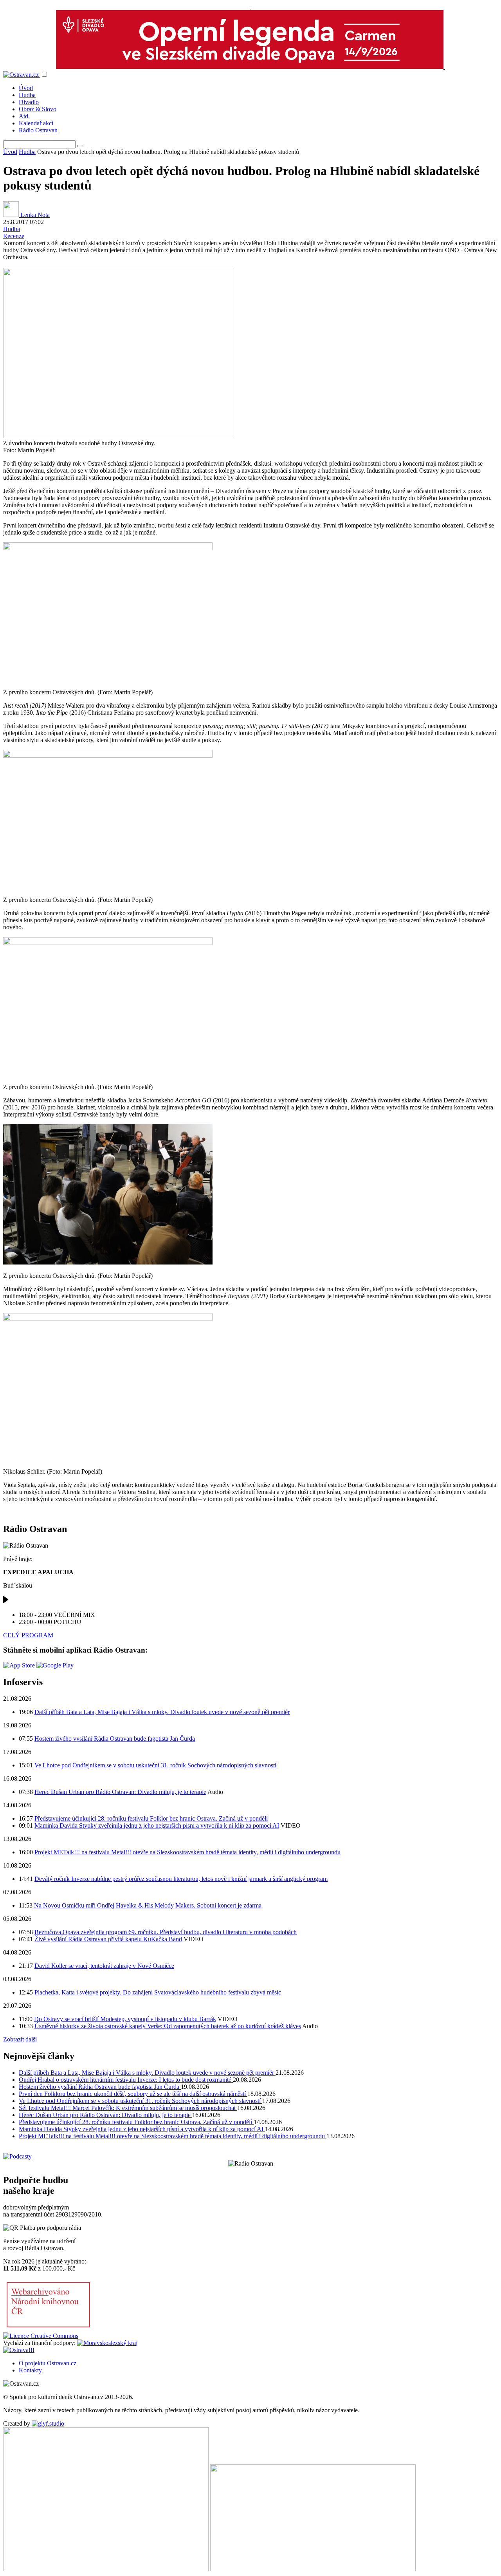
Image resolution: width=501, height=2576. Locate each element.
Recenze (14, 236)
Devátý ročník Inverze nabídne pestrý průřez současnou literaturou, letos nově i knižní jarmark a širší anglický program (181, 1879)
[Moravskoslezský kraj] (107, 2343)
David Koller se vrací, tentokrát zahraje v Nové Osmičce (104, 1966)
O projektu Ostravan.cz (48, 2363)
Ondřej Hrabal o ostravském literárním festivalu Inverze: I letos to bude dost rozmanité (126, 2080)
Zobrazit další (20, 2039)
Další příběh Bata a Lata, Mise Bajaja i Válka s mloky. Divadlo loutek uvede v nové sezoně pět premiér (162, 1712)
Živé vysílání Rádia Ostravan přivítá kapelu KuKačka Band (108, 1939)
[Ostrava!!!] (19, 2350)
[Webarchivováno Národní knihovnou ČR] (48, 2329)
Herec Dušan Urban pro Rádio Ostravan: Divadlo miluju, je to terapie (120, 1792)
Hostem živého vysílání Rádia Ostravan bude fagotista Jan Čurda (115, 1739)
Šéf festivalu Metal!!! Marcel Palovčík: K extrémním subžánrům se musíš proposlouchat (128, 2108)
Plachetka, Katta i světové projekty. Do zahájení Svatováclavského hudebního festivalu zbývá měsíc (158, 1992)
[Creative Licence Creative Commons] (41, 2336)
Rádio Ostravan (38, 130)
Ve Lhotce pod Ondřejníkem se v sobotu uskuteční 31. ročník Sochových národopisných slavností (155, 1765)
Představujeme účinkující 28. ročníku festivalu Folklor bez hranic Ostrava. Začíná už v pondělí (151, 1818)
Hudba (27, 95)
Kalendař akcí (36, 123)
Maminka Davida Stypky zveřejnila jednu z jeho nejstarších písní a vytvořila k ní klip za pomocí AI (157, 1825)
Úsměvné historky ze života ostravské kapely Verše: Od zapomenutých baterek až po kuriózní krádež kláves (168, 2026)
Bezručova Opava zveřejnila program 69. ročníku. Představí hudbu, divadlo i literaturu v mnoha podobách (166, 1932)
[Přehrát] (6, 1601)
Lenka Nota (34, 215)
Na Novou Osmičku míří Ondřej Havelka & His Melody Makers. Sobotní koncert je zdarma (148, 1905)
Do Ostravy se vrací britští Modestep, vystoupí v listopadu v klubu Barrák (125, 2019)
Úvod (26, 88)
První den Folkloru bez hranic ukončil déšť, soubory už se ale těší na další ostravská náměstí (133, 2094)
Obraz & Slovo (38, 109)
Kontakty (30, 2370)
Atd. (24, 116)
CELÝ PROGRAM (28, 1635)
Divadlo (29, 102)
